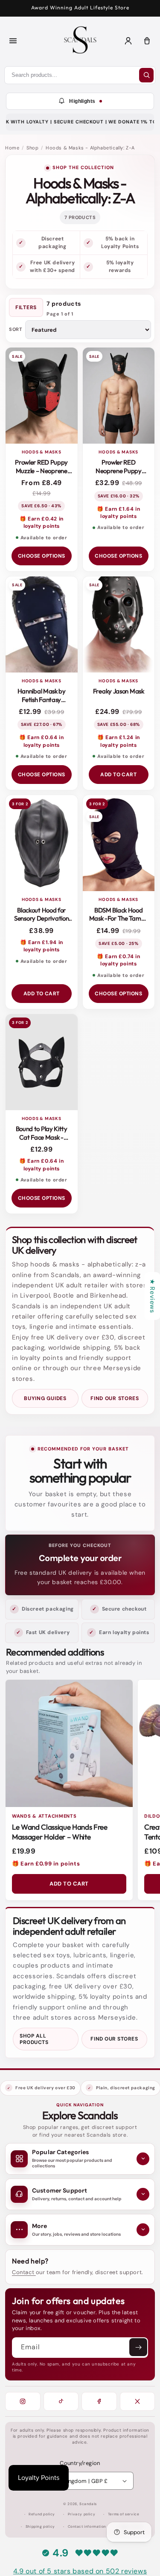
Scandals (88, 2504)
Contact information (87, 2527)
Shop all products (34, 2039)
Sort (16, 329)
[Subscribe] (138, 2347)
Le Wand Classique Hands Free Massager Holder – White (60, 1832)
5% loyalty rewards (120, 266)
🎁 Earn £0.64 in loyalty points (41, 741)
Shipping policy (40, 2527)
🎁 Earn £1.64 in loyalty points (118, 513)
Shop (32, 148)
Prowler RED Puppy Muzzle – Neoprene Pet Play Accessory (41, 471)
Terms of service (124, 2514)
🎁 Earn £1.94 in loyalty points (42, 946)
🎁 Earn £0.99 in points (46, 1864)
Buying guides (45, 1398)
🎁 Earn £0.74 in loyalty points (118, 960)
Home (12, 148)
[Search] (146, 75)
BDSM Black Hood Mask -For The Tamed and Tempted (119, 918)
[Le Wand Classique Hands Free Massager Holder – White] (69, 1743)
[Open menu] (13, 41)
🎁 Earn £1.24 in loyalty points (119, 741)
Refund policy (42, 2514)
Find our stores (115, 1398)
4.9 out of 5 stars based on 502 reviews (80, 2571)
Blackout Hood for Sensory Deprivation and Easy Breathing (41, 918)
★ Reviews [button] (152, 1296)
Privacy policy (81, 2514)
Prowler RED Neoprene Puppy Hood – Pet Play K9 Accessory (118, 475)
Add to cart (118, 775)
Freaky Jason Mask (119, 691)
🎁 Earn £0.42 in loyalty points (42, 522)
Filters (26, 307)
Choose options (42, 556)
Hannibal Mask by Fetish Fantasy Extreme (42, 699)
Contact (24, 2272)
